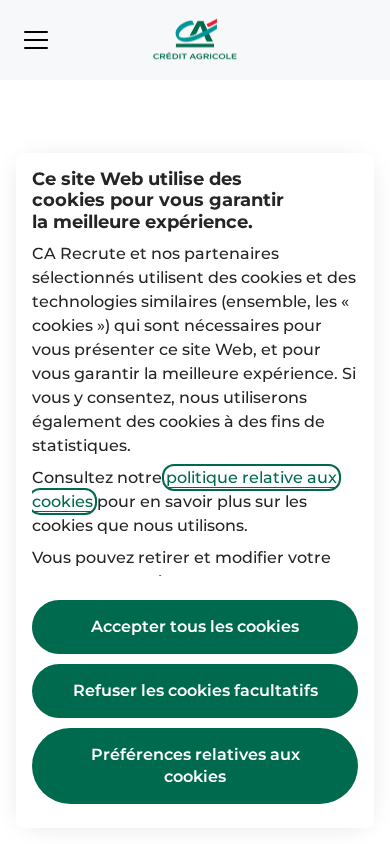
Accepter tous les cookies (195, 626)
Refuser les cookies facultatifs (195, 690)
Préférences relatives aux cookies (195, 765)
